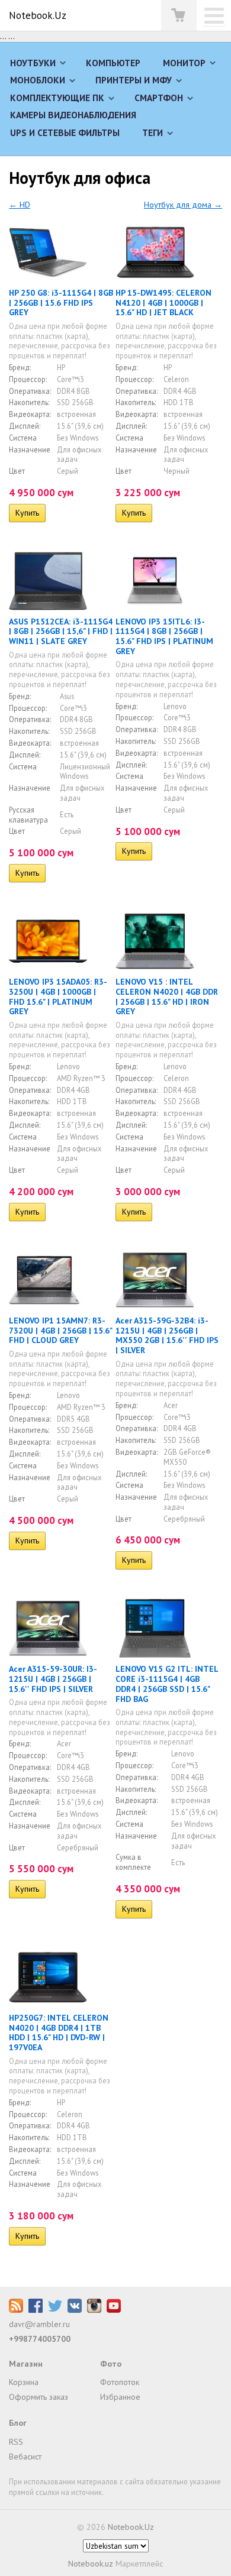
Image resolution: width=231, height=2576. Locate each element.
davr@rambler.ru (39, 2324)
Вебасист (25, 2457)
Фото (111, 2364)
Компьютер (113, 63)
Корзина (24, 2382)
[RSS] (16, 2310)
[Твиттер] (55, 2310)
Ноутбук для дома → (183, 205)
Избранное (120, 2397)
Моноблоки (38, 80)
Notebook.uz (91, 2564)
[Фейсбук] (36, 2310)
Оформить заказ (38, 2397)
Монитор (184, 63)
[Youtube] (114, 2310)
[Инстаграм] (94, 2310)
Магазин (26, 2364)
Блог (18, 2423)
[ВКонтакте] (75, 2310)
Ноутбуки (33, 63)
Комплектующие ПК (57, 98)
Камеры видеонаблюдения (73, 115)
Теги (153, 132)
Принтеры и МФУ (134, 80)
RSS (16, 2442)
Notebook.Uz (38, 15)
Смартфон (159, 98)
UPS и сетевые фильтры (65, 132)
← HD (20, 205)
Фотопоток (120, 2382)
